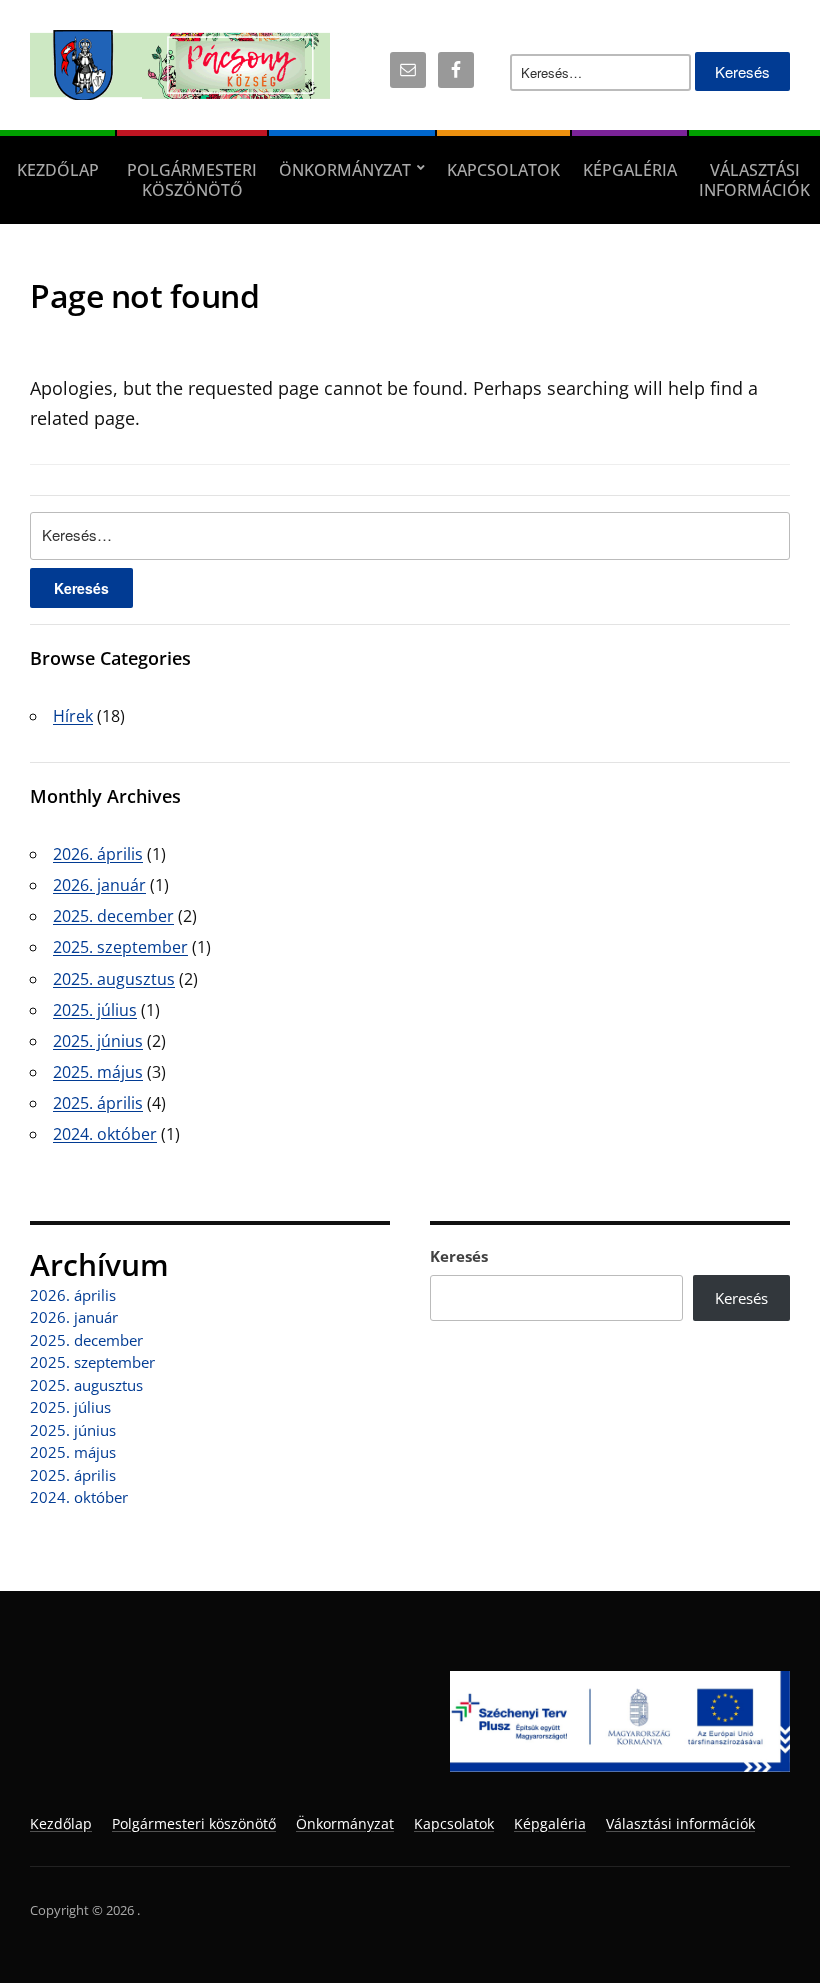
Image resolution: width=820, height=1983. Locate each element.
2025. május (98, 1072)
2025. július (95, 1010)
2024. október (105, 1134)
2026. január (99, 885)
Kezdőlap (58, 170)
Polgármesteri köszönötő (192, 180)
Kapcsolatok (503, 170)
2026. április (98, 854)
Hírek (73, 716)
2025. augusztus (114, 979)
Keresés (459, 1256)
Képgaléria (630, 170)
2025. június (98, 1041)
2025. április (98, 1103)
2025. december (113, 916)
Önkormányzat (345, 170)
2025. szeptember (120, 947)
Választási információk (754, 180)
